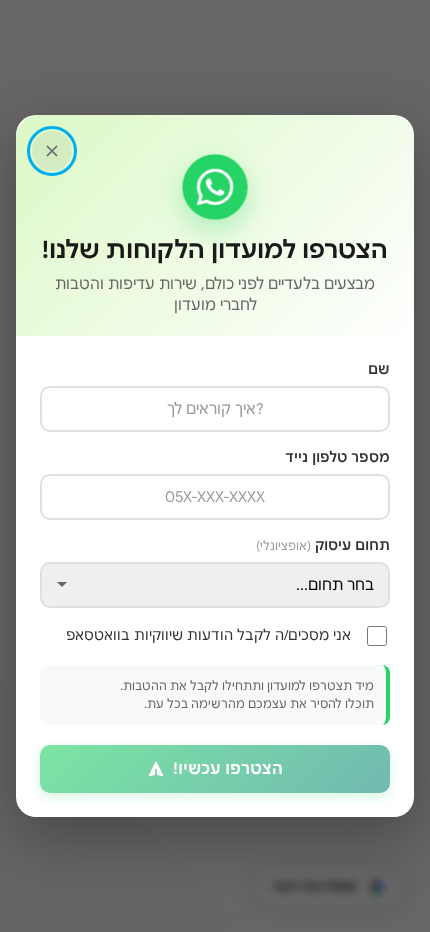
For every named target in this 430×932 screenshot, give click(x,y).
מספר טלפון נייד (337, 457)
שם (379, 369)
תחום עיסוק (323, 545)
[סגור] (52, 151)
